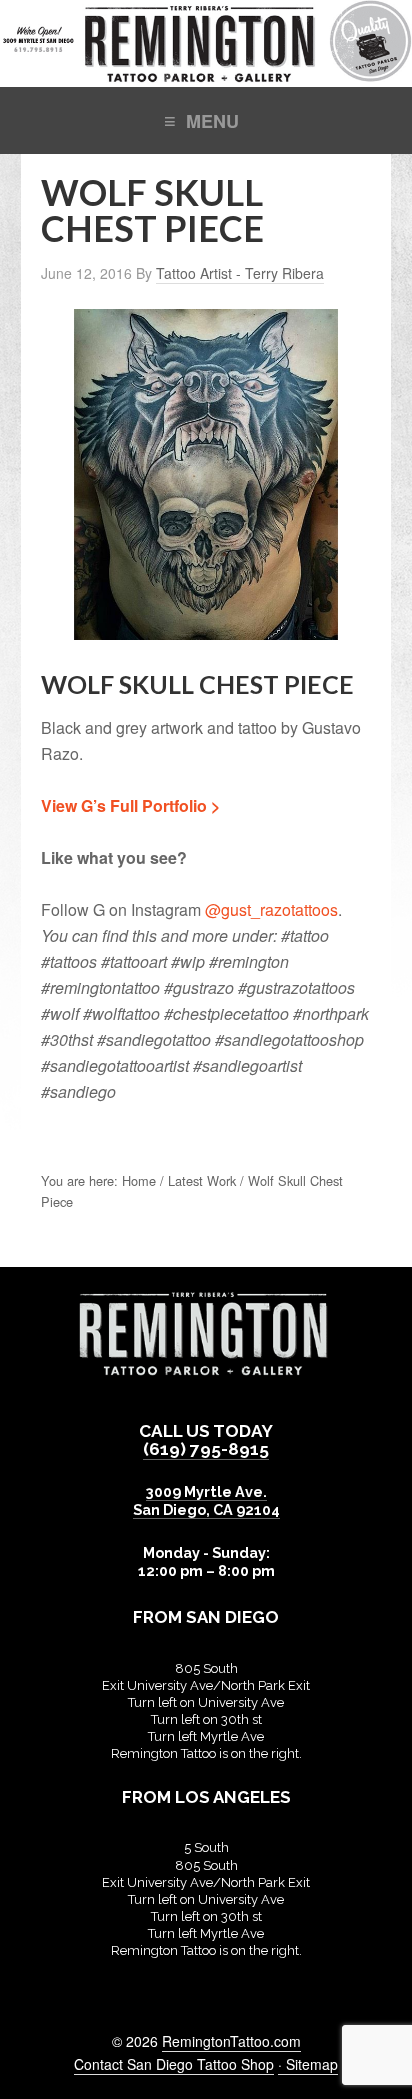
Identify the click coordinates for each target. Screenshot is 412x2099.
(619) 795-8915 (206, 1449)
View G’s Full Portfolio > (130, 805)
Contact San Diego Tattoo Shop (174, 2064)
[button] (206, 119)
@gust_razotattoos (271, 909)
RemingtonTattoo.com (231, 2041)
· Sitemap (308, 2064)
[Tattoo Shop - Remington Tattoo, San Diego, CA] (206, 76)
